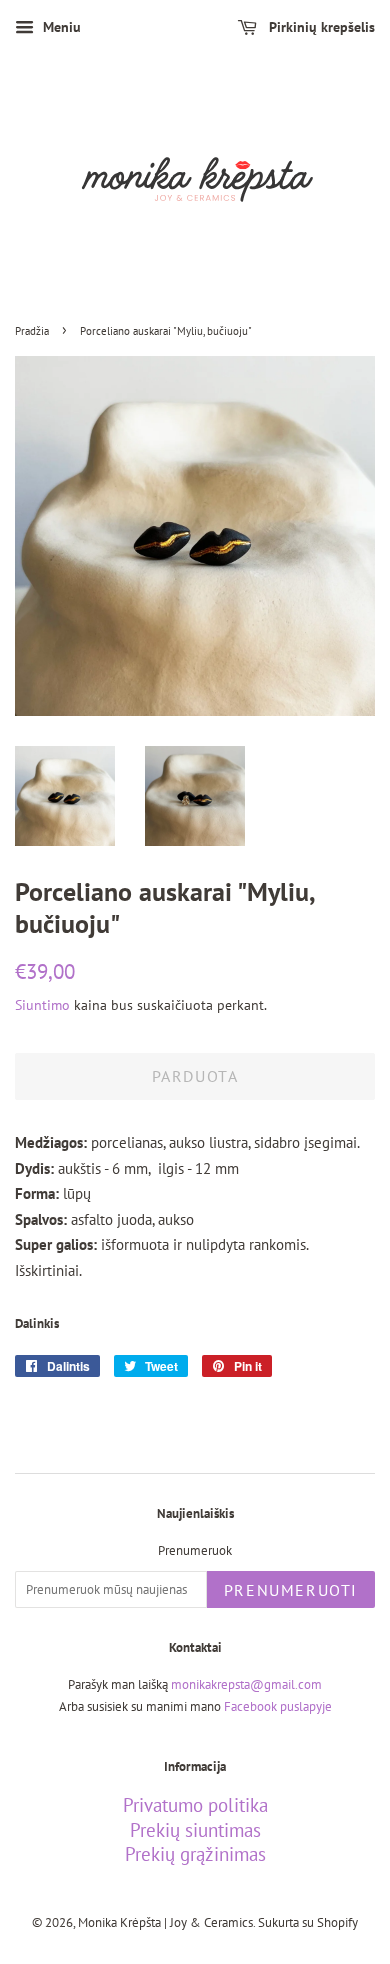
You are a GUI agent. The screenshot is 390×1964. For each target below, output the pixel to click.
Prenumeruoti (291, 1590)
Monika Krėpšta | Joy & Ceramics (165, 1922)
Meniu (60, 27)
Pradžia (32, 331)
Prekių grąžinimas (195, 1854)
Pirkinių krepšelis (320, 27)
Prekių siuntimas (195, 1830)
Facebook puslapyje (278, 1706)
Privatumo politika (195, 1805)
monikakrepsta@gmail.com (246, 1684)
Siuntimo (42, 1005)
